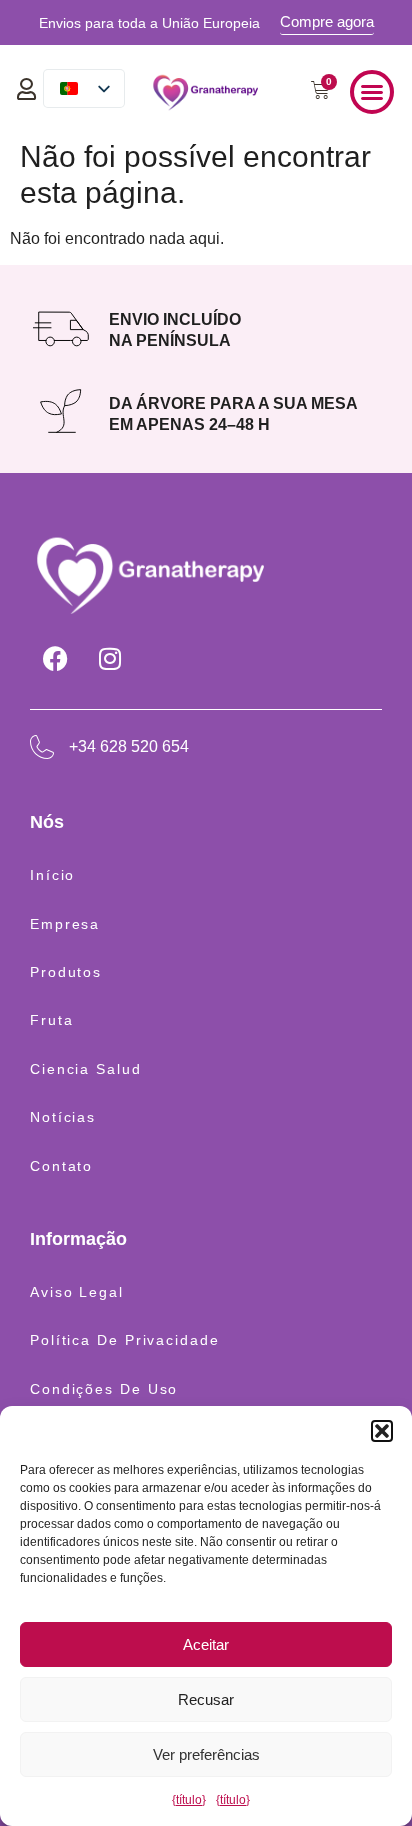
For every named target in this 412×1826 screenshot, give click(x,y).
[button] (382, 1431)
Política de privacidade (125, 1340)
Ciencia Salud (86, 1069)
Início (52, 875)
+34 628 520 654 (129, 746)
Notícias (63, 1117)
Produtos (66, 972)
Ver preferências (206, 1754)
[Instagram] (110, 659)
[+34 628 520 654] (42, 747)
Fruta (52, 1020)
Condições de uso (104, 1389)
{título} (189, 1800)
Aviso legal (77, 1292)
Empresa (65, 924)
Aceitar (206, 1644)
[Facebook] (55, 659)
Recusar (206, 1699)
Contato (61, 1166)
